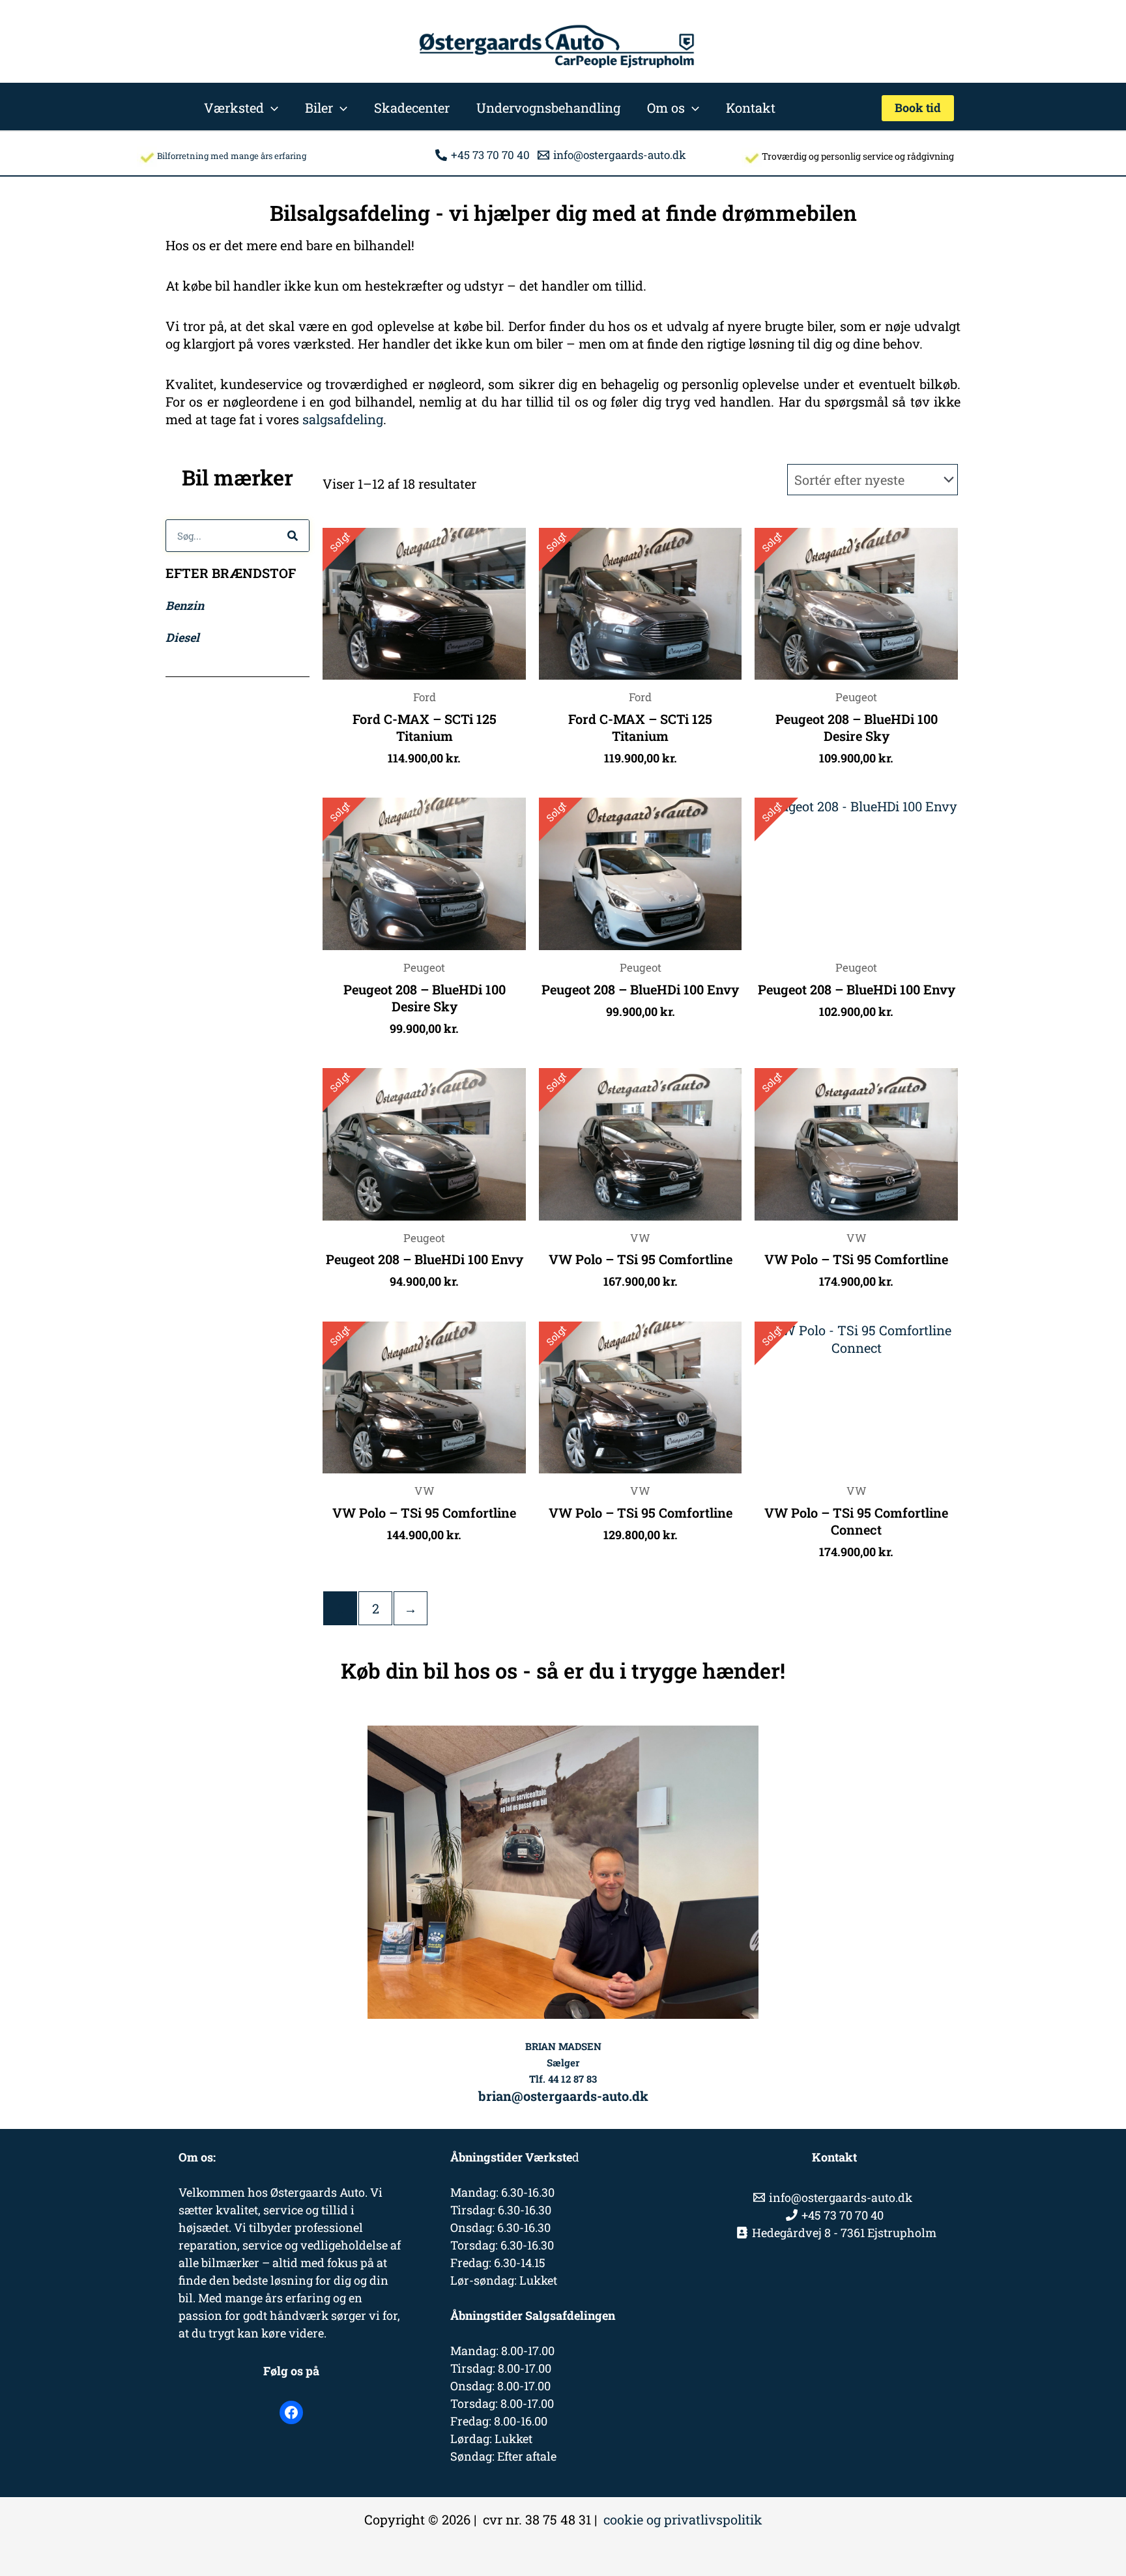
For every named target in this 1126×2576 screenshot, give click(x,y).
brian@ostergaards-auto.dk (563, 2096)
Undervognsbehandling (548, 108)
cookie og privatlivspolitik (683, 2519)
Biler (319, 108)
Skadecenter (412, 108)
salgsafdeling (343, 419)
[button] (271, 108)
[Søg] (293, 536)
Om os (666, 108)
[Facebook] (291, 2412)
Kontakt (751, 108)
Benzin (185, 605)
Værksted (234, 108)
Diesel (182, 637)
